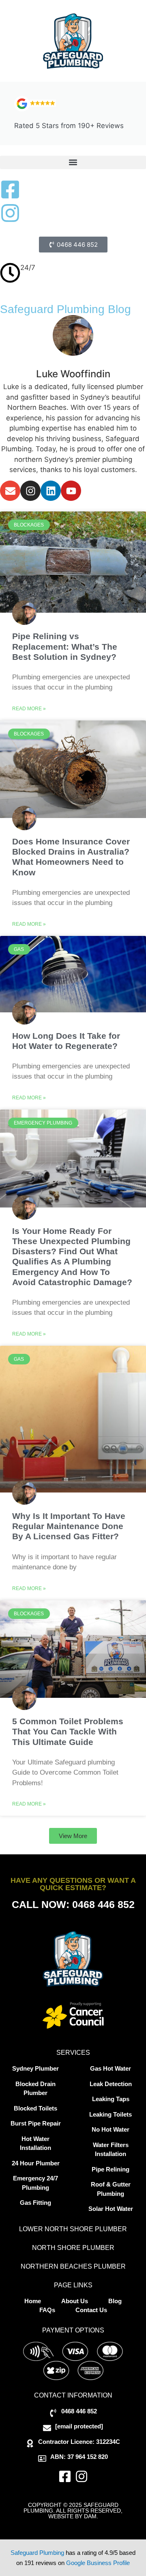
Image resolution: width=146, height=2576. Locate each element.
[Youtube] (71, 491)
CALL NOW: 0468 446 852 (73, 1904)
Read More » (29, 709)
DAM (90, 2516)
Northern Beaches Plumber (73, 2266)
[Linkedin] (51, 491)
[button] (73, 162)
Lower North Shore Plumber (73, 2229)
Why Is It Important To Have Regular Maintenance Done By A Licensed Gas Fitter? (69, 1526)
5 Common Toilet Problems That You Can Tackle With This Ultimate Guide (68, 1731)
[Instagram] (30, 491)
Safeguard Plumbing (37, 2553)
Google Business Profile (98, 2563)
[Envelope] (10, 491)
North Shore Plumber (73, 2248)
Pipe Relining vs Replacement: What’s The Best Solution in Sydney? (65, 646)
